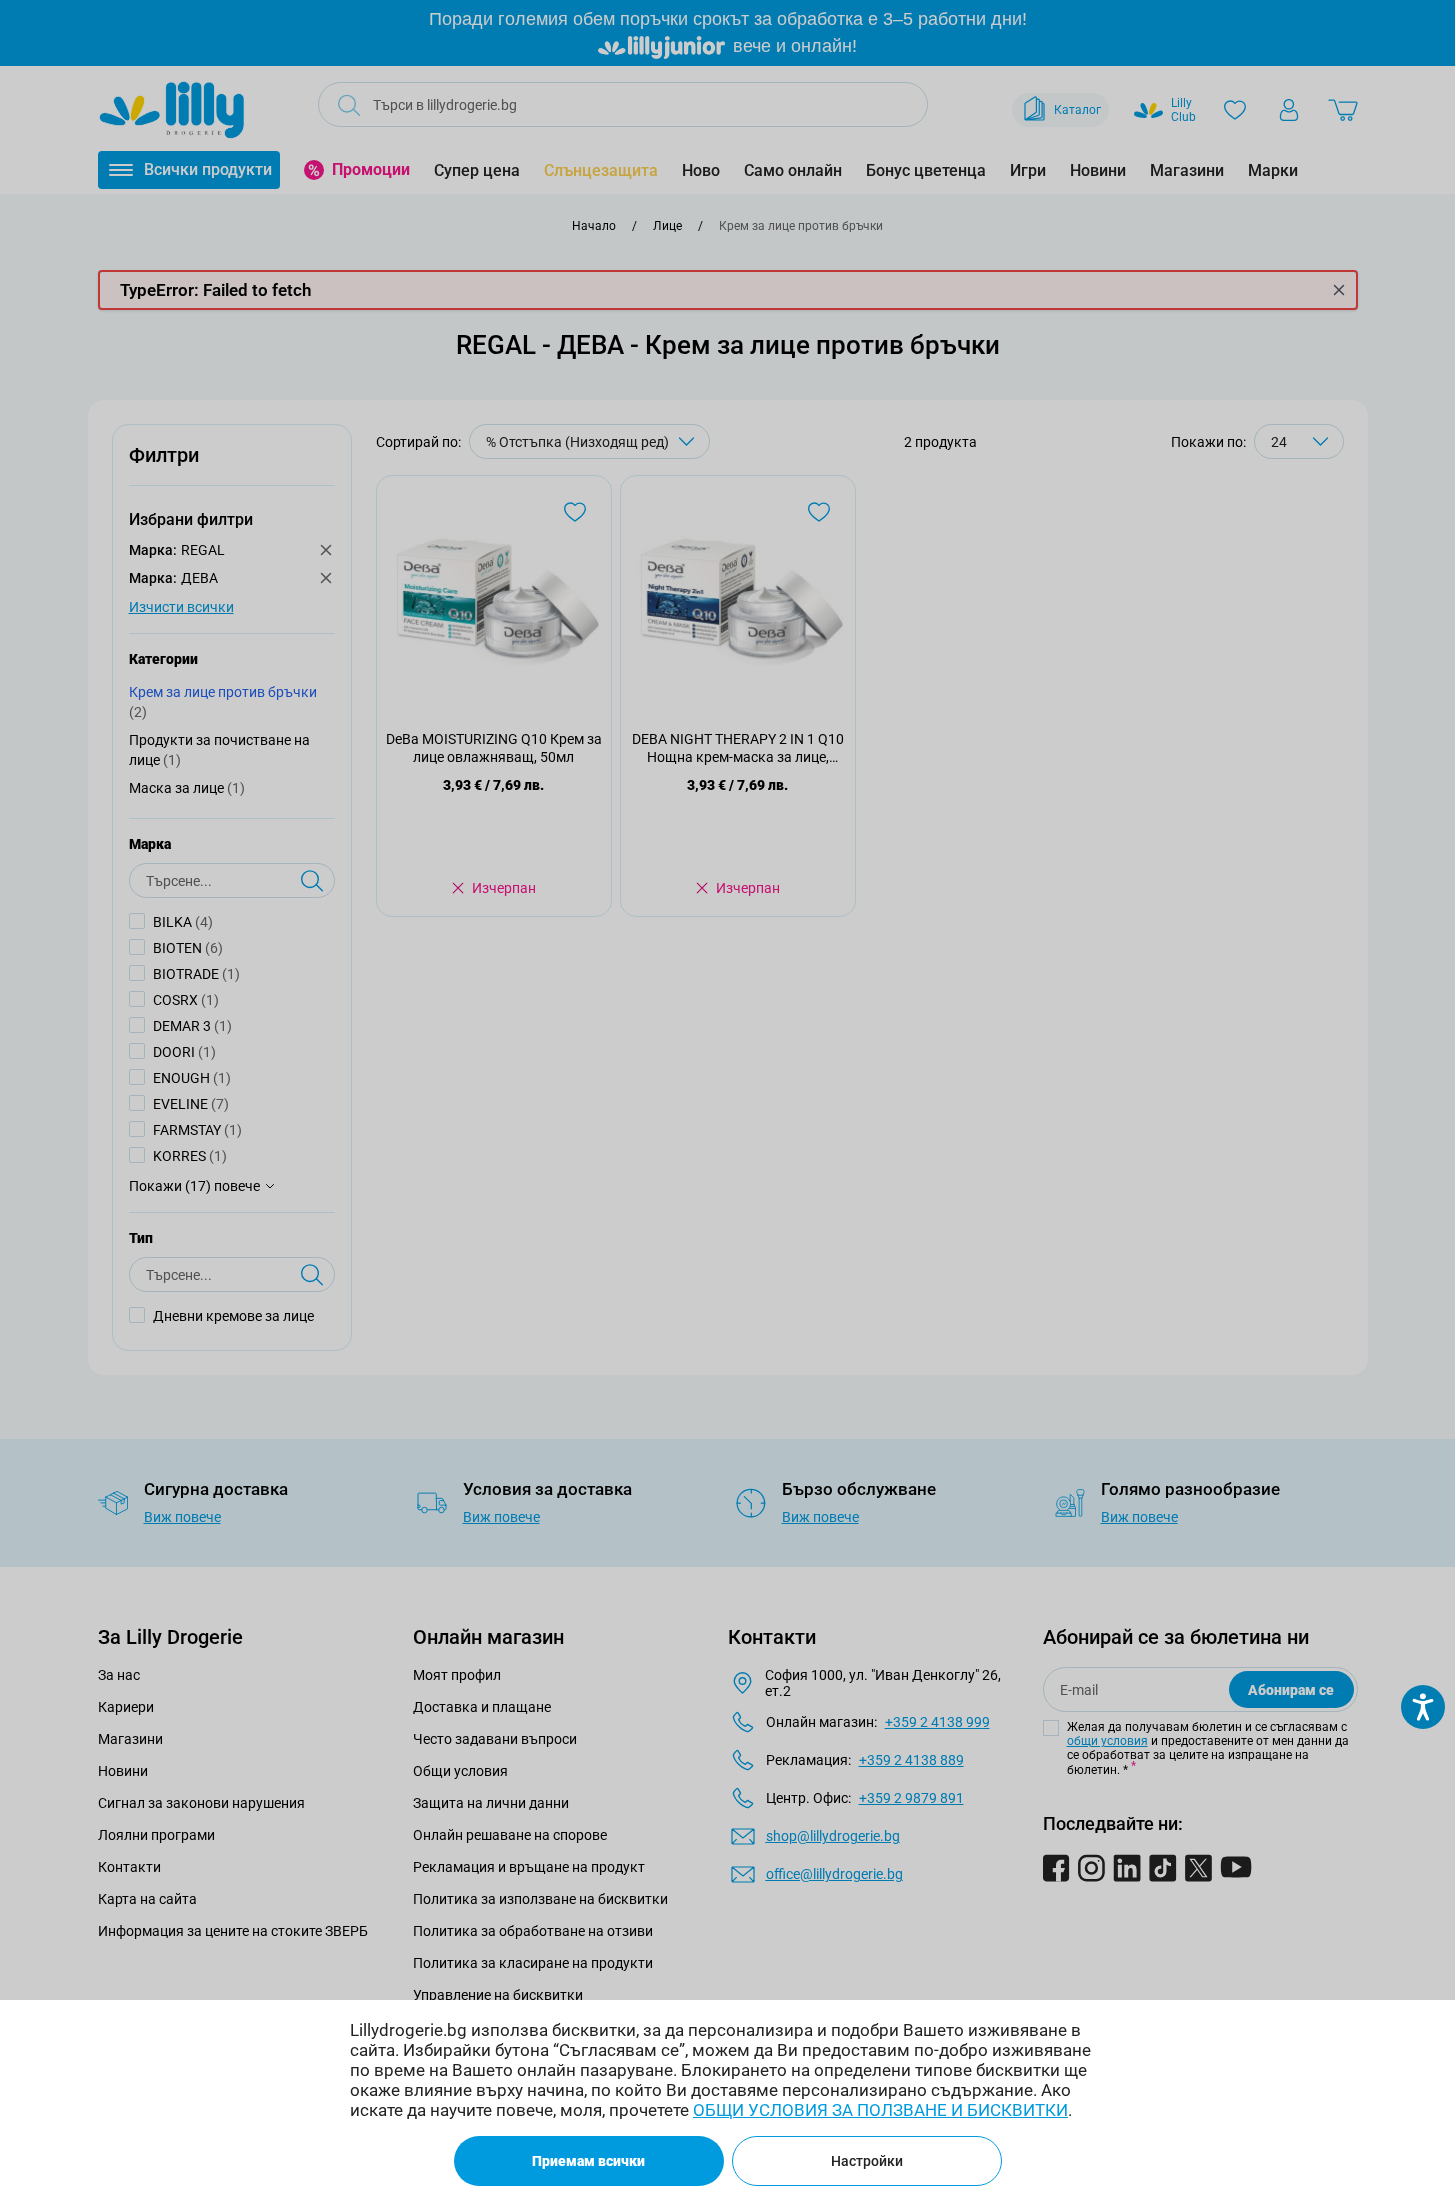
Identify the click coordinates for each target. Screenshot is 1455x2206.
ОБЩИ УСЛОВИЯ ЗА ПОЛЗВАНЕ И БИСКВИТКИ (880, 2110)
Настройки (867, 2161)
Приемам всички (588, 2161)
